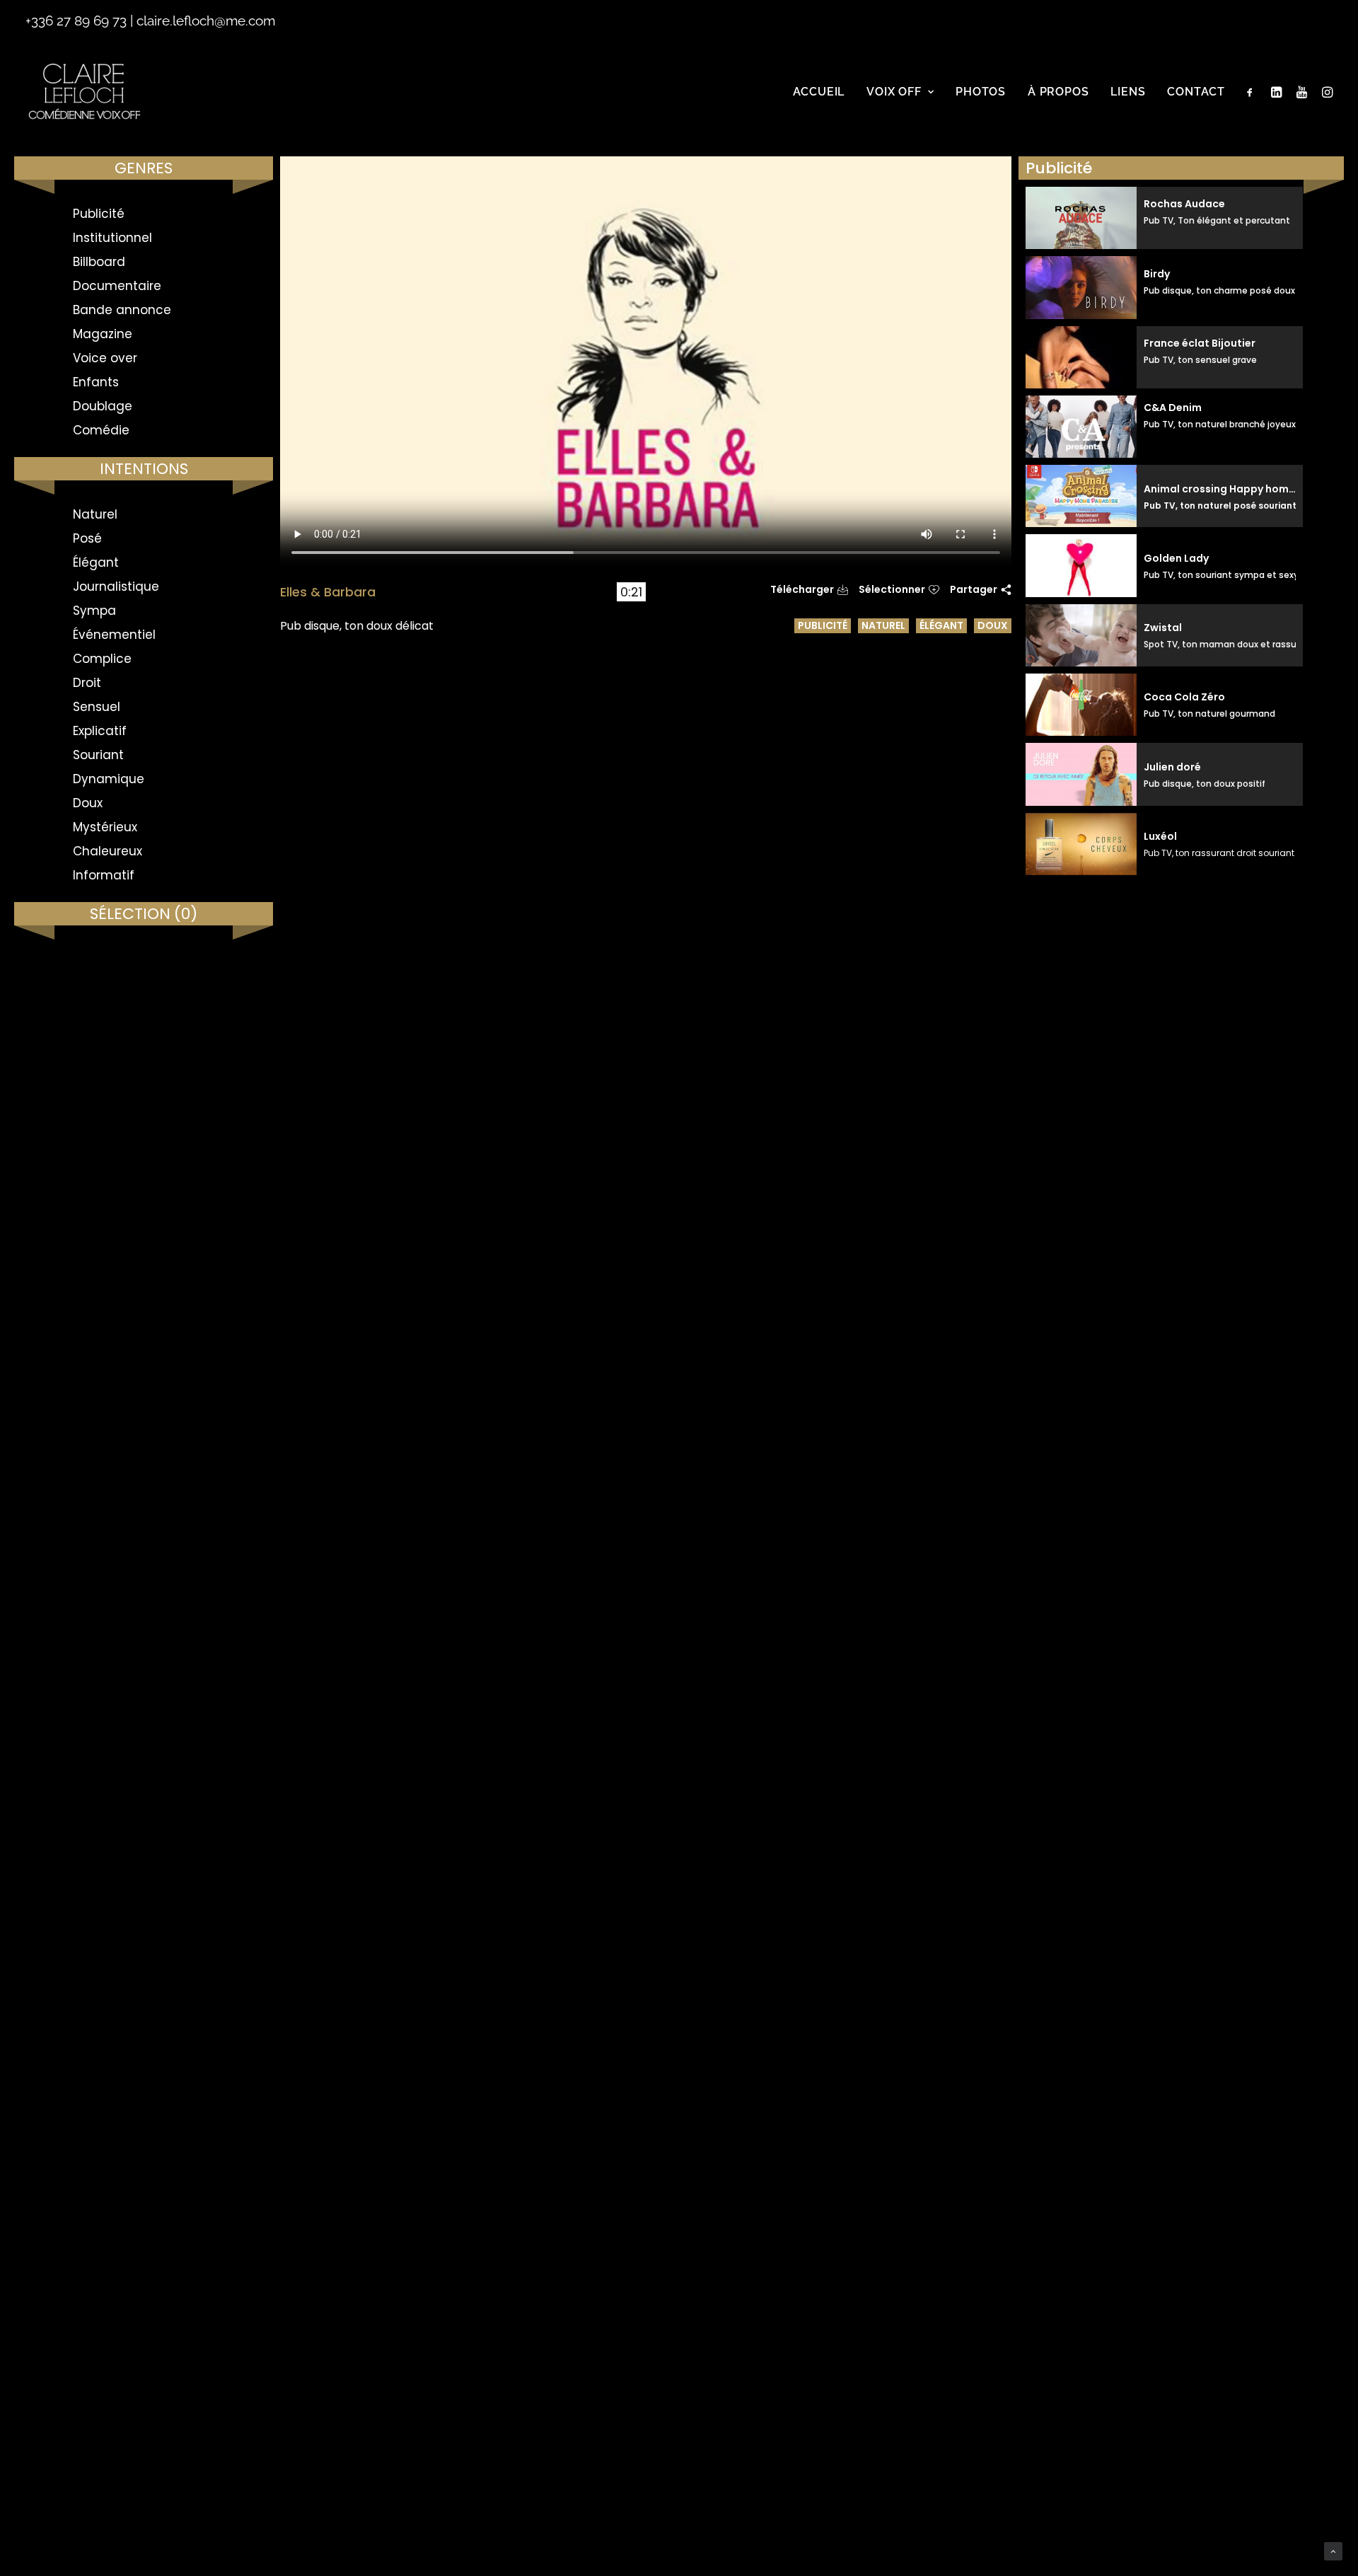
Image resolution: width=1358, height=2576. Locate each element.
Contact (1196, 92)
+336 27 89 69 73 (76, 21)
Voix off (894, 92)
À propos (1058, 92)
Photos (981, 92)
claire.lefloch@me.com (206, 21)
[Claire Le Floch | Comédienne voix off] (84, 92)
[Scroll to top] (1333, 2551)
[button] (1253, 92)
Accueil (819, 92)
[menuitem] (819, 92)
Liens (1128, 92)
